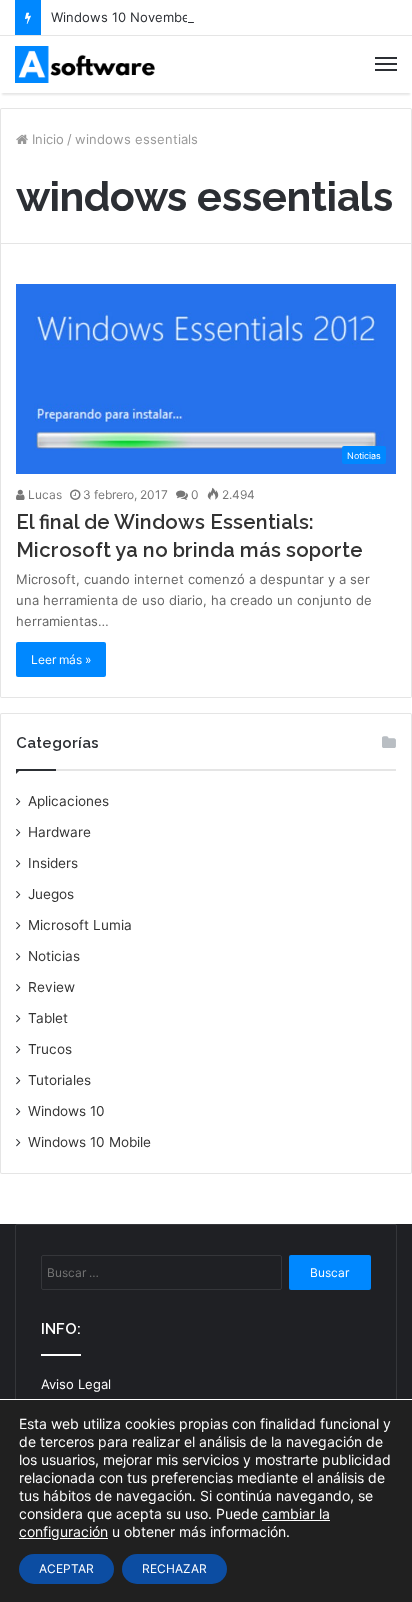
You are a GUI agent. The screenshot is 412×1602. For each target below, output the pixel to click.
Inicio (46, 139)
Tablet (48, 1018)
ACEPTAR (66, 1568)
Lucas (43, 494)
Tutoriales (59, 1080)
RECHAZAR (174, 1568)
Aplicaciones (68, 801)
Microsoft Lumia (80, 925)
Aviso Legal (76, 1384)
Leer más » (61, 659)
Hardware (59, 832)
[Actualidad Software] (85, 64)
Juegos (51, 894)
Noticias (54, 956)
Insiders (53, 863)
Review (51, 987)
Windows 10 (66, 1111)
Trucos (50, 1049)
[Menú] (386, 64)
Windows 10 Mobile (89, 1142)
